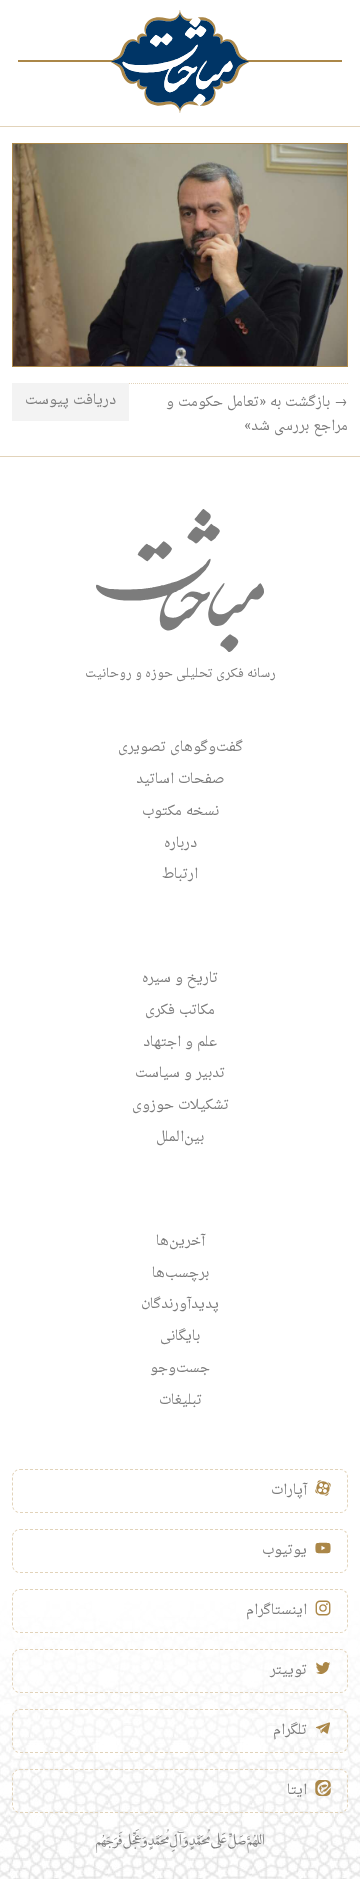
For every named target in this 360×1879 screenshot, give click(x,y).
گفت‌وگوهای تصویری (180, 748)
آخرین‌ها (180, 1242)
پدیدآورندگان (180, 1305)
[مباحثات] (180, 61)
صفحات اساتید (180, 780)
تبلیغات (180, 1401)
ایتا (297, 1791)
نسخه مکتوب (180, 812)
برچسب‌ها (180, 1274)
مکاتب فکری (180, 1011)
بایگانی (180, 1337)
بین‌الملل (180, 1138)
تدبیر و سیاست (180, 1074)
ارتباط (180, 875)
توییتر (288, 1671)
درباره (180, 844)
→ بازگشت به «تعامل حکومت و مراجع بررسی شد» (257, 415)
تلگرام (290, 1731)
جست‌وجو (180, 1369)
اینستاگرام (276, 1611)
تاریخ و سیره (180, 979)
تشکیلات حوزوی (180, 1106)
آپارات (289, 1491)
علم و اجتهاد (180, 1043)
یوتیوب (284, 1551)
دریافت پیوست (70, 401)
